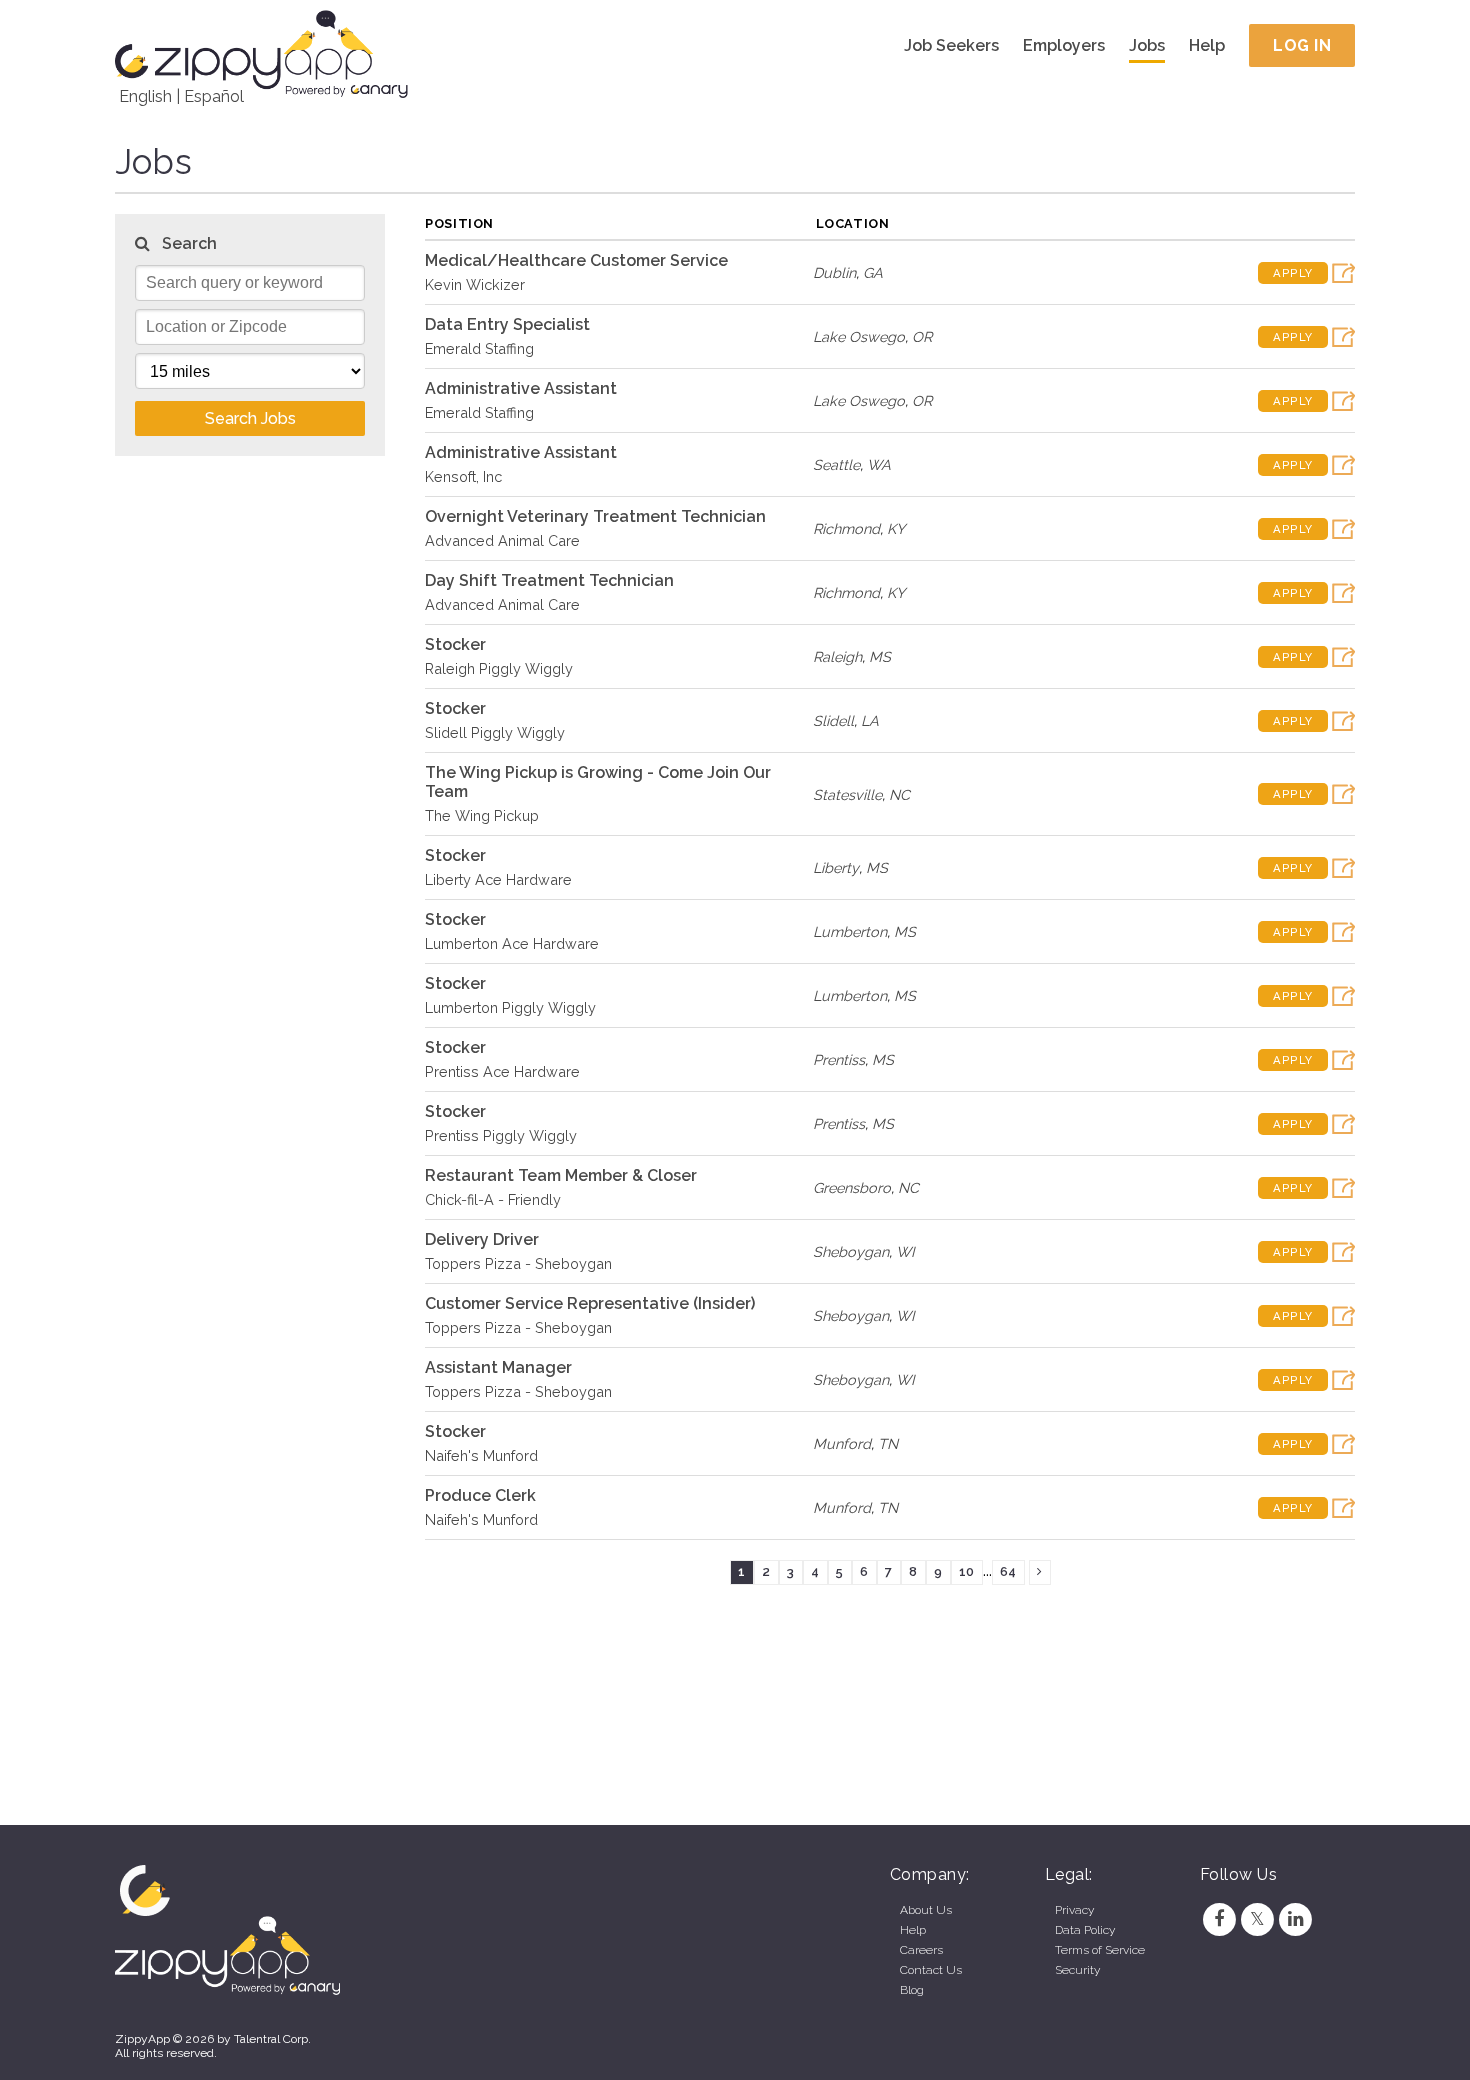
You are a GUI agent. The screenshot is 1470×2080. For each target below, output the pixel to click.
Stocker (455, 644)
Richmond (846, 528)
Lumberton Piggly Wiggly (510, 1007)
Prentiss (839, 1059)
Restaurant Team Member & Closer (561, 1175)
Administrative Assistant (521, 388)
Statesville (847, 794)
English (145, 96)
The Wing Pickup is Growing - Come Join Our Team (598, 782)
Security (1077, 1970)
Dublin (834, 272)
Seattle (836, 464)
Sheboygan (851, 1251)
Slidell (833, 720)
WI (905, 1251)
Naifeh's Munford (481, 1455)
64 (1008, 1571)
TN (888, 1443)
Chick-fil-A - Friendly (493, 1199)
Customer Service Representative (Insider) (590, 1303)
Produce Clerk (480, 1495)
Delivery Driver (482, 1239)
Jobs (1147, 45)
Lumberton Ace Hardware (512, 943)
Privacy (1074, 1910)
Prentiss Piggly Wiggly (501, 1135)
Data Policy (1085, 1930)
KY (896, 528)
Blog (912, 1990)
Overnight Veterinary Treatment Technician (595, 516)
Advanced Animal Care (502, 540)
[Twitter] (1257, 1919)
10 (966, 1571)
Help (1207, 45)
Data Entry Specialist (507, 324)
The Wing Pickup (482, 815)
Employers (1064, 45)
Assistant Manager (498, 1367)
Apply (1293, 273)
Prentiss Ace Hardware (502, 1071)
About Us (926, 1910)
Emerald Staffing (479, 348)
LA (870, 720)
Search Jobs (250, 418)
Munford (842, 1443)
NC (899, 794)
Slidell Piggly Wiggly (495, 732)
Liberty (836, 867)
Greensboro (852, 1187)
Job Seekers (951, 45)
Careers (921, 1950)
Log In (1302, 45)
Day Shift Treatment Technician (549, 580)
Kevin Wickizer (475, 284)
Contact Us (931, 1970)
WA (879, 464)
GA (873, 272)
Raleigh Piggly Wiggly (499, 668)
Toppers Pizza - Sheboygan (518, 1263)
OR (922, 336)
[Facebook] (1219, 1919)
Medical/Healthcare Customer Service (576, 260)
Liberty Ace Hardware (498, 879)
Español (214, 96)
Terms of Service (1100, 1950)
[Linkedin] (1296, 1919)
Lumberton (850, 931)
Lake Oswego (859, 336)
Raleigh (837, 656)
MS (880, 656)
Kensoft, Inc (463, 476)
